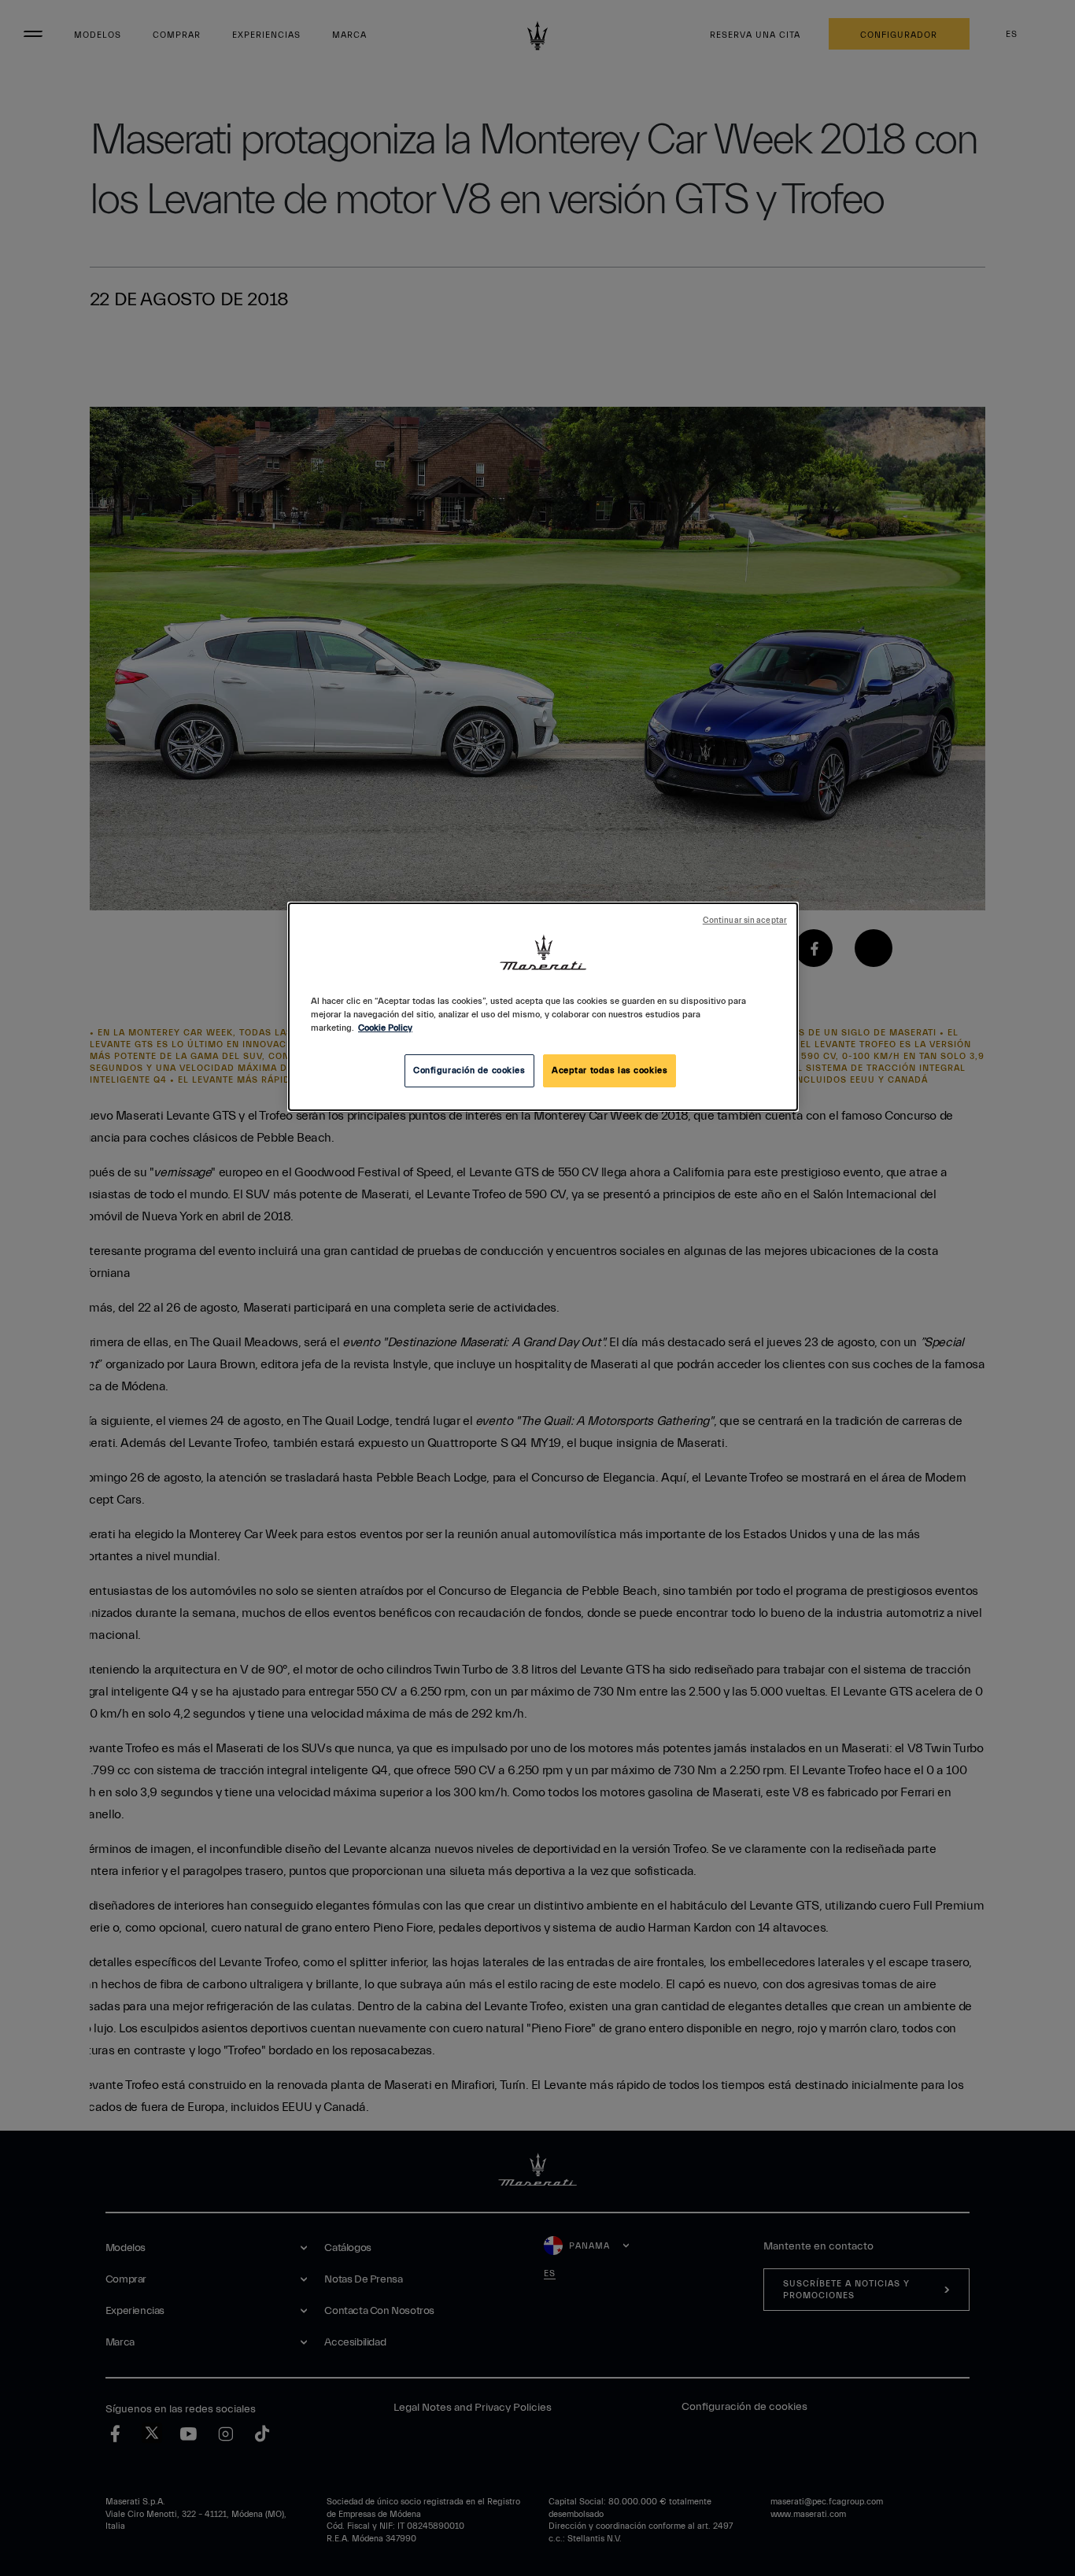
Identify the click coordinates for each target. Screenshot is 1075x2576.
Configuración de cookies (469, 1070)
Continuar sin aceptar (745, 921)
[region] (543, 1007)
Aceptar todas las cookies (610, 1070)
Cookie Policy (385, 1028)
